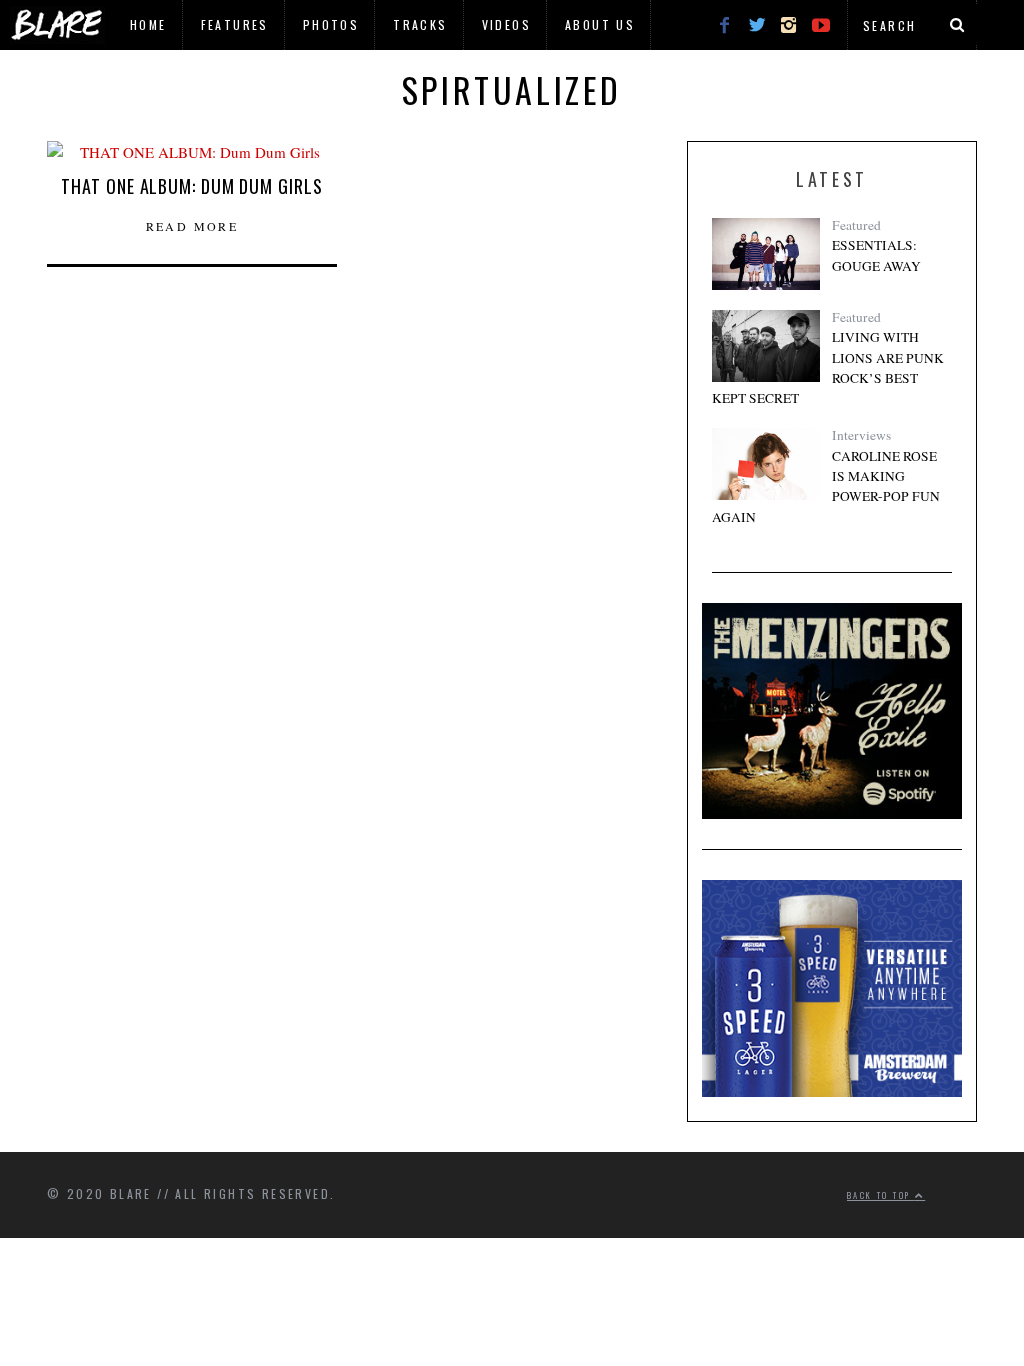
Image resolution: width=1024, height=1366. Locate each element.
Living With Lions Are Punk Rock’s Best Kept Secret (828, 367)
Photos (331, 24)
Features (235, 24)
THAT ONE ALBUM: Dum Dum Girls (191, 186)
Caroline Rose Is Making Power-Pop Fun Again (826, 486)
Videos (506, 24)
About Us (600, 24)
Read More (192, 226)
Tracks (420, 24)
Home (148, 24)
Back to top (881, 1195)
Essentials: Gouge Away (876, 255)
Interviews (861, 435)
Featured (856, 225)
